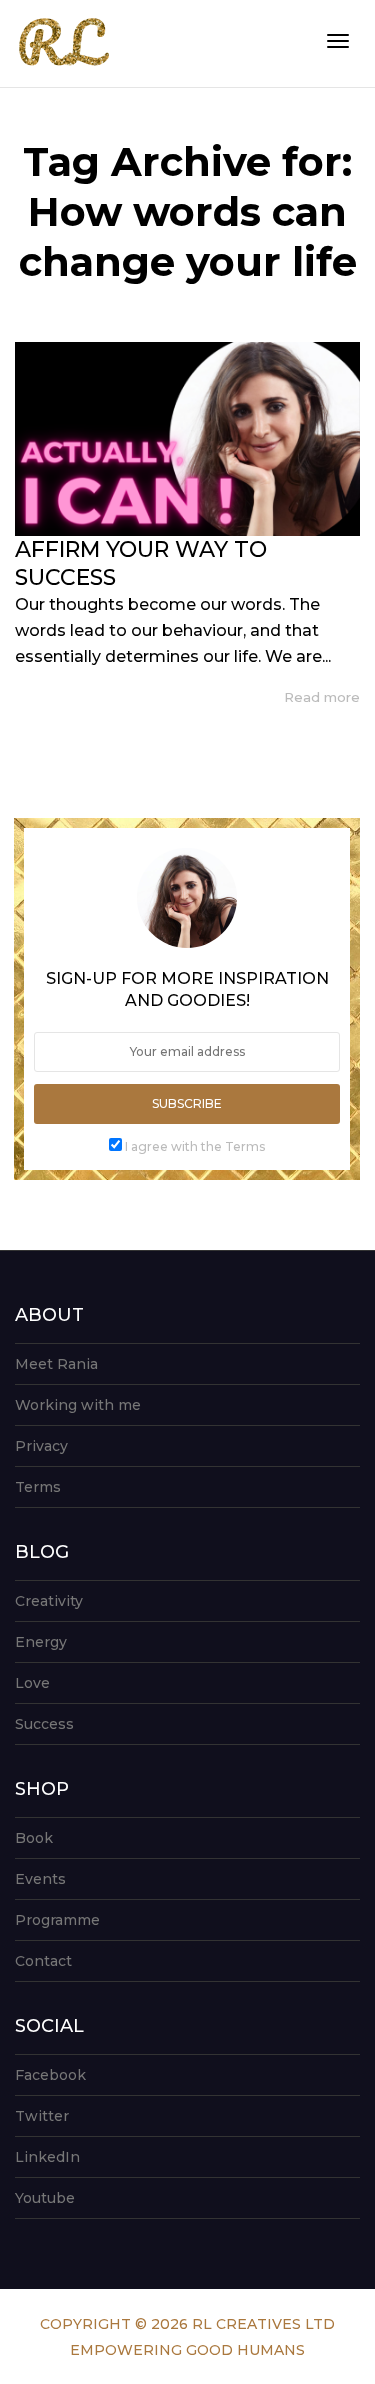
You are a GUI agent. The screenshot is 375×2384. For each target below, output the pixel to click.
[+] (187, 439)
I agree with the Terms (195, 1146)
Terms (38, 1487)
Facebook (50, 2075)
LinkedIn (47, 2157)
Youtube (45, 2198)
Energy (41, 1642)
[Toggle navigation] (338, 41)
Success (44, 1724)
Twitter (42, 2116)
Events (40, 1879)
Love (32, 1683)
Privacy (41, 1446)
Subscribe (187, 1103)
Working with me (78, 1405)
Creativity (49, 1601)
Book (34, 1838)
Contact (43, 1961)
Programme (57, 1920)
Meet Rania (56, 1364)
